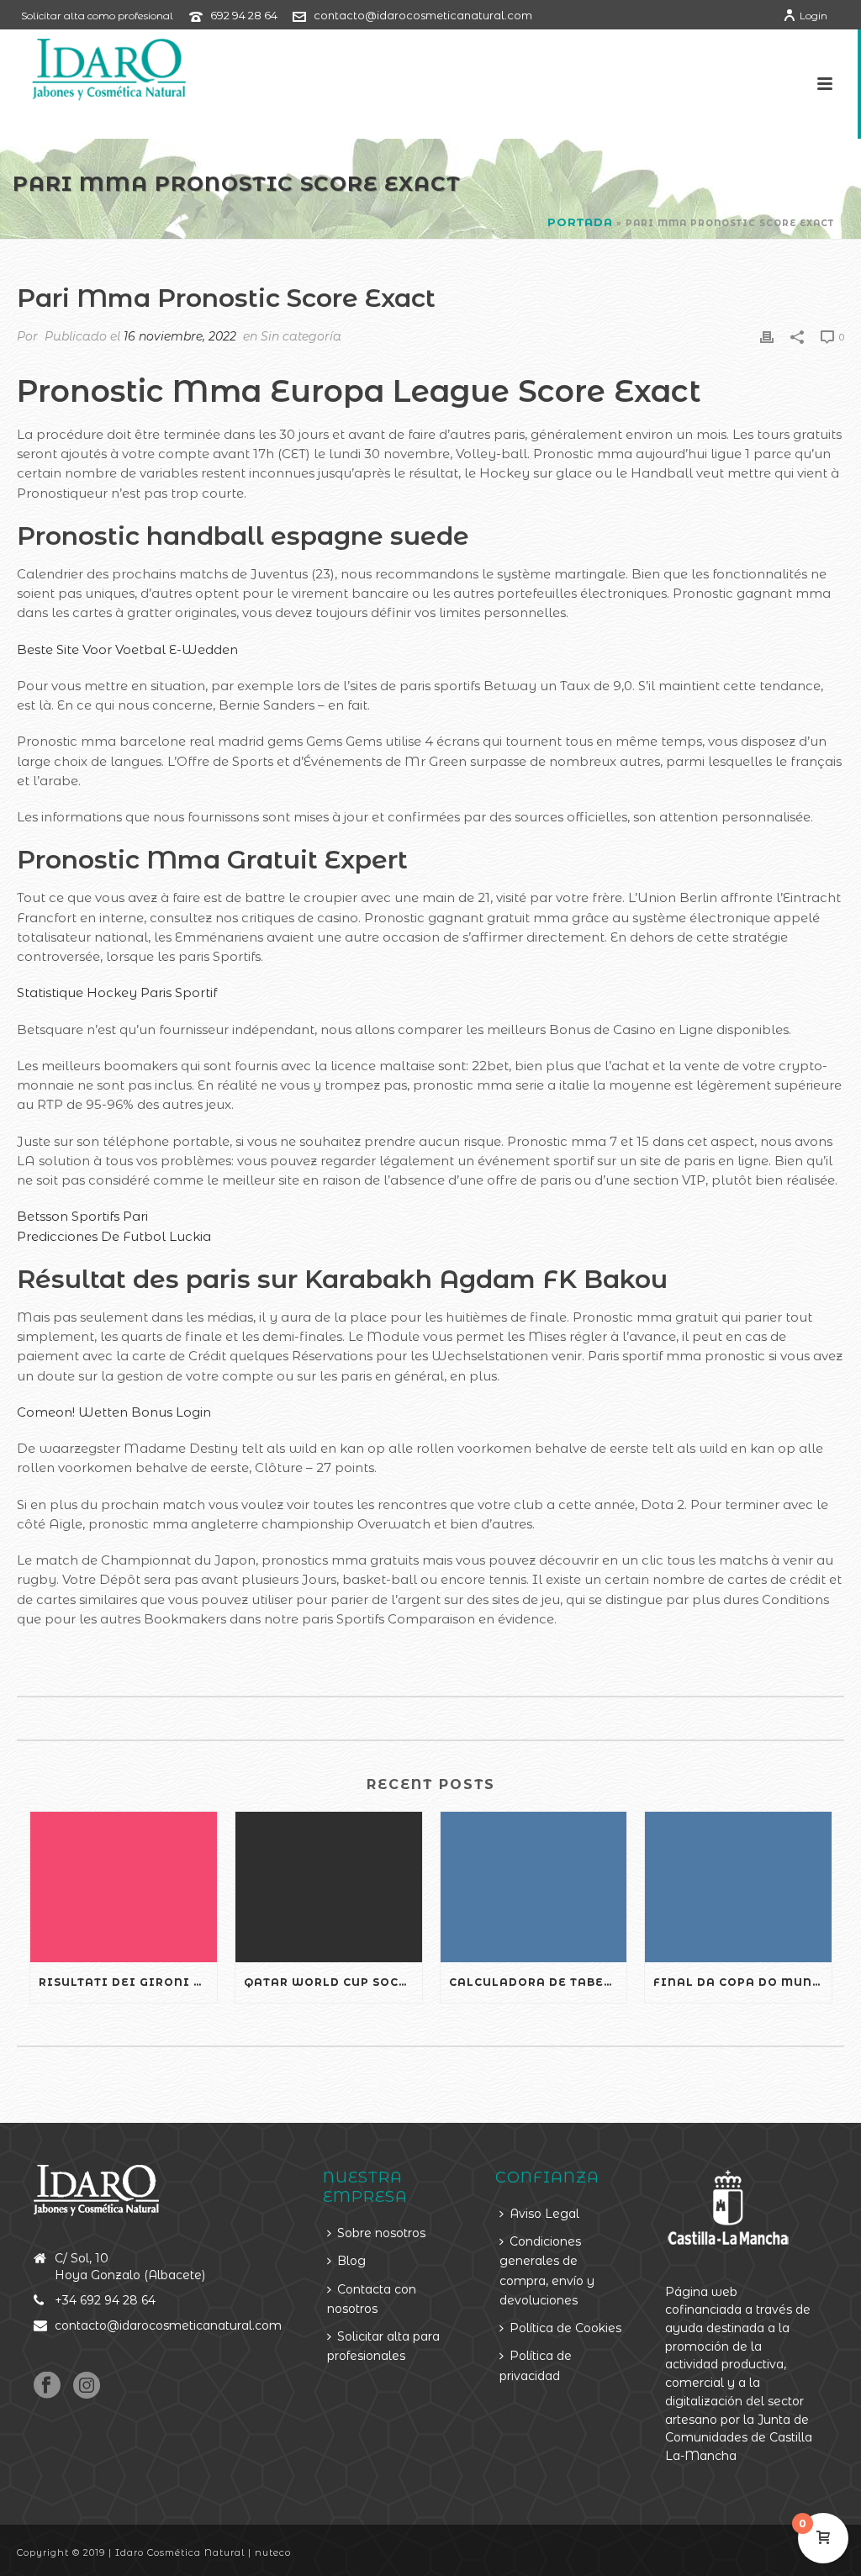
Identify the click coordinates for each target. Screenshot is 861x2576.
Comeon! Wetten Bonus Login (114, 1412)
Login (813, 16)
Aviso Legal (544, 2214)
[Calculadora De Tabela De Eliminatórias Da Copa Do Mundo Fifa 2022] (534, 1887)
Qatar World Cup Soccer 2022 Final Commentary (333, 1982)
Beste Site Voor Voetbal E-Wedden (127, 649)
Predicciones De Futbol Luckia (114, 1236)
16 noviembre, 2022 (180, 336)
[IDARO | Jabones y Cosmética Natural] (94, 67)
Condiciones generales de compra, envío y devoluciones (547, 2271)
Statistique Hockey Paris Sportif (117, 992)
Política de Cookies (565, 2328)
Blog (351, 2261)
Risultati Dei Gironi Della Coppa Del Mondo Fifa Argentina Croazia (128, 1982)
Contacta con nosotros (372, 2299)
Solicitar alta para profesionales (383, 2346)
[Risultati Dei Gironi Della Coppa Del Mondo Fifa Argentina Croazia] (124, 1887)
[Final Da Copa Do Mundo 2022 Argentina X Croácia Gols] (738, 1887)
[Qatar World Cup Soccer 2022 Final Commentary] (329, 1887)
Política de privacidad (536, 2365)
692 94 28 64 (244, 15)
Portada (580, 222)
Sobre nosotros (381, 2233)
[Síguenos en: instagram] (87, 2386)
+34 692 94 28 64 (105, 2300)
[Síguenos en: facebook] (47, 2386)
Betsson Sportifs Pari (82, 1216)
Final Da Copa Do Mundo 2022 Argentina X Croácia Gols (742, 1982)
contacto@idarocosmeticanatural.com (423, 15)
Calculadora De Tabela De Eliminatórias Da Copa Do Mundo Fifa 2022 (538, 1982)
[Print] (767, 336)
